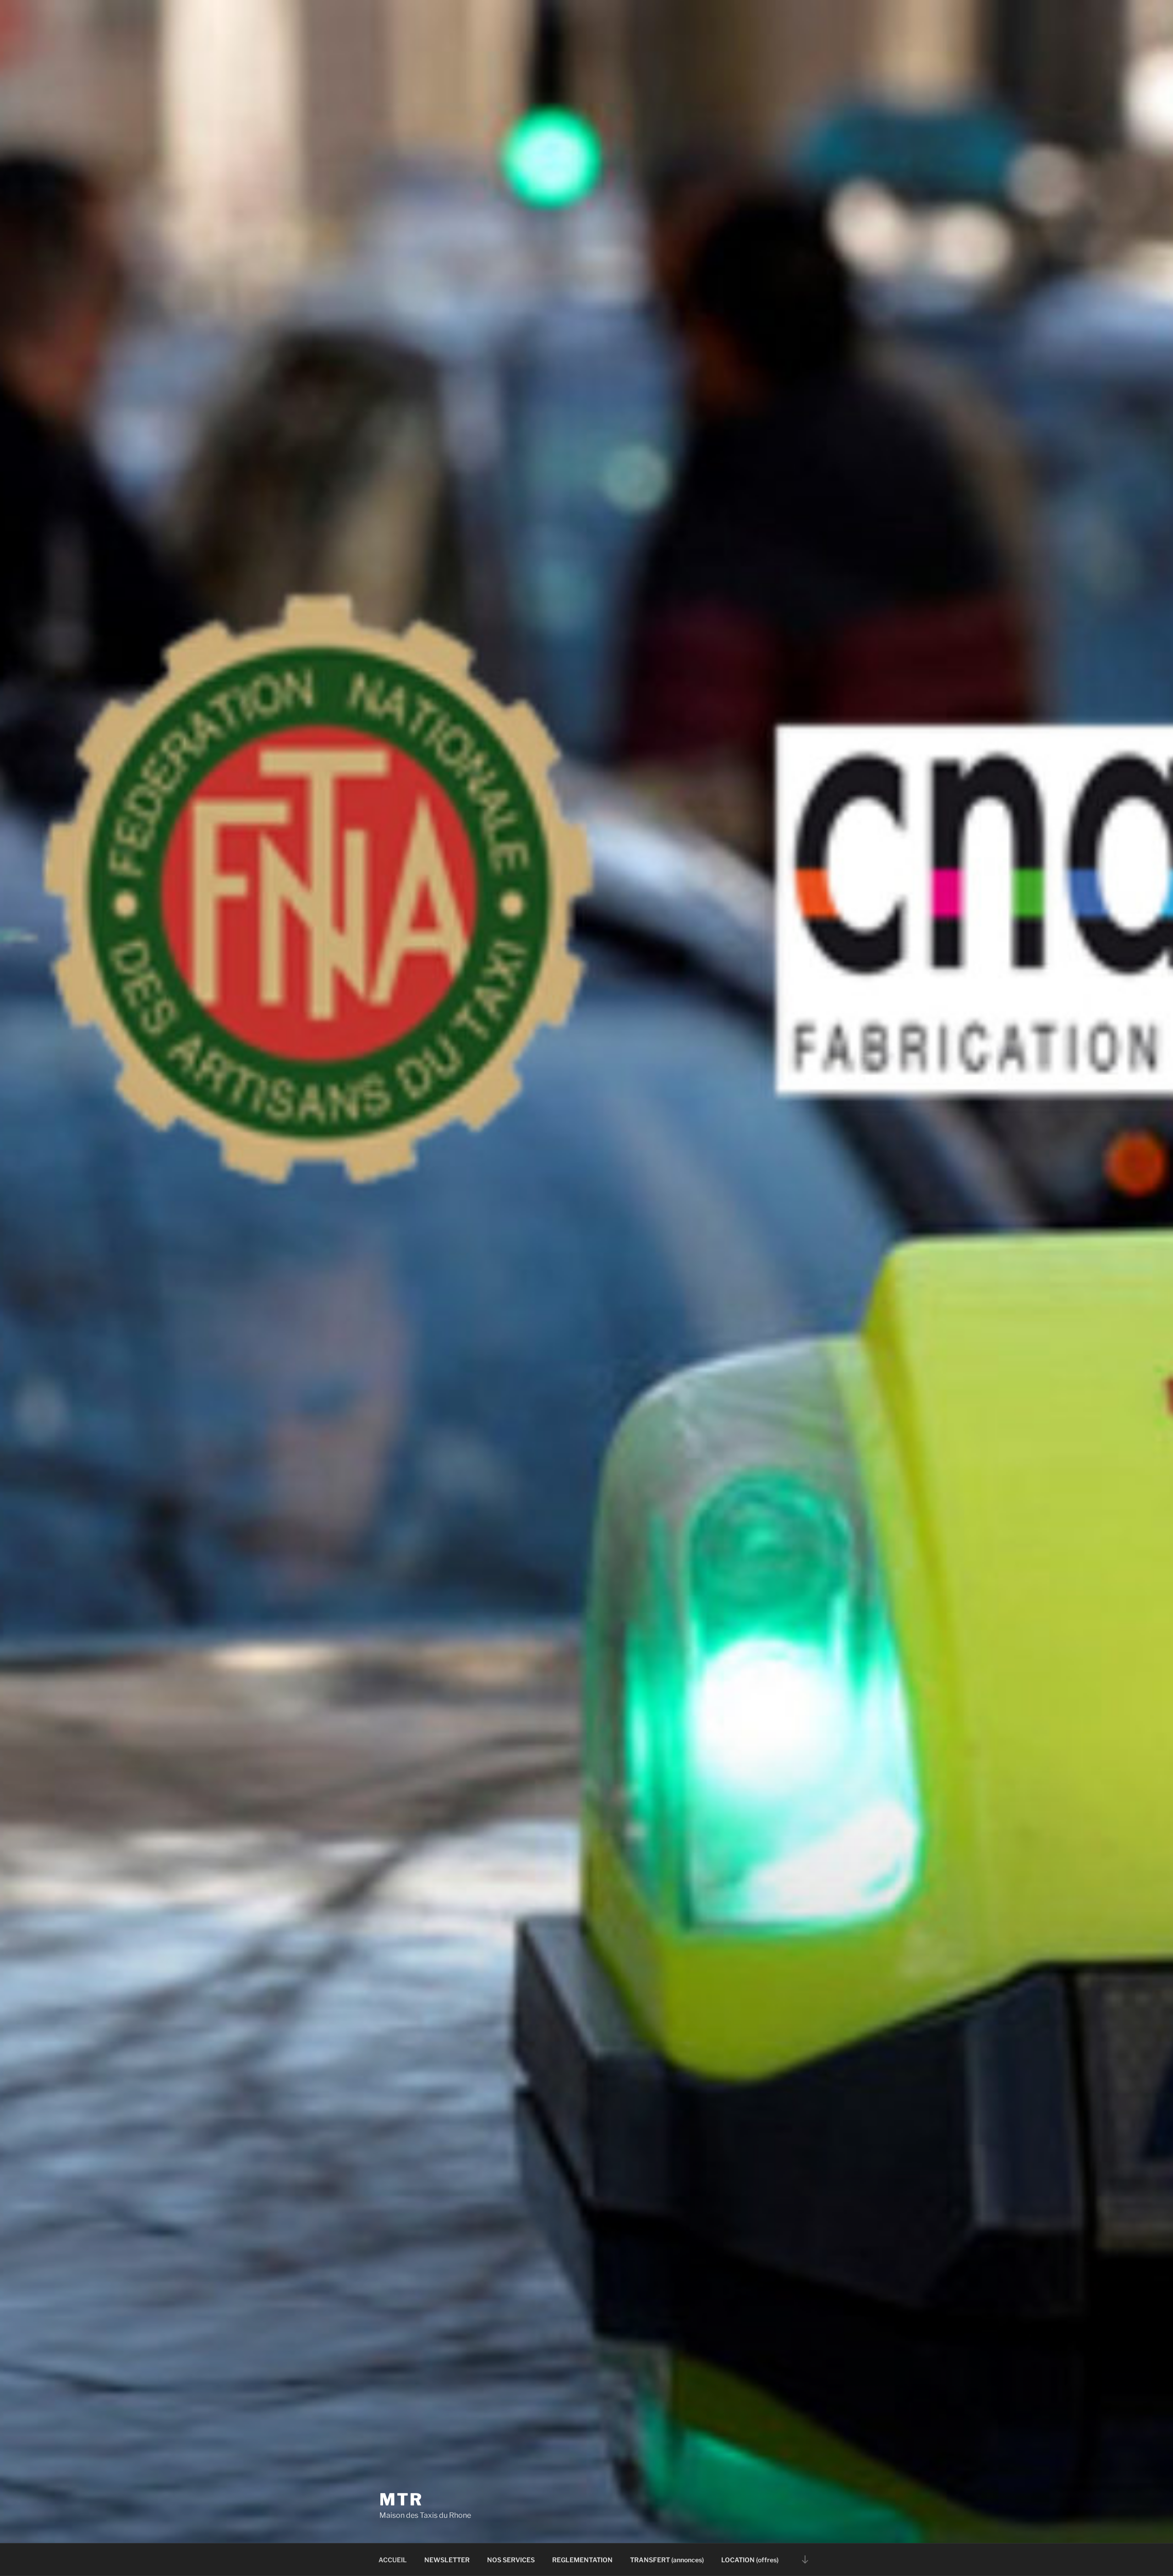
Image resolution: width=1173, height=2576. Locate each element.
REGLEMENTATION (582, 2560)
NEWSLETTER (447, 2560)
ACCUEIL (393, 2560)
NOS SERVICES (511, 2560)
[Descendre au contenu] (805, 2559)
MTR (401, 2499)
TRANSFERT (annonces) (667, 2560)
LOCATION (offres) (750, 2560)
